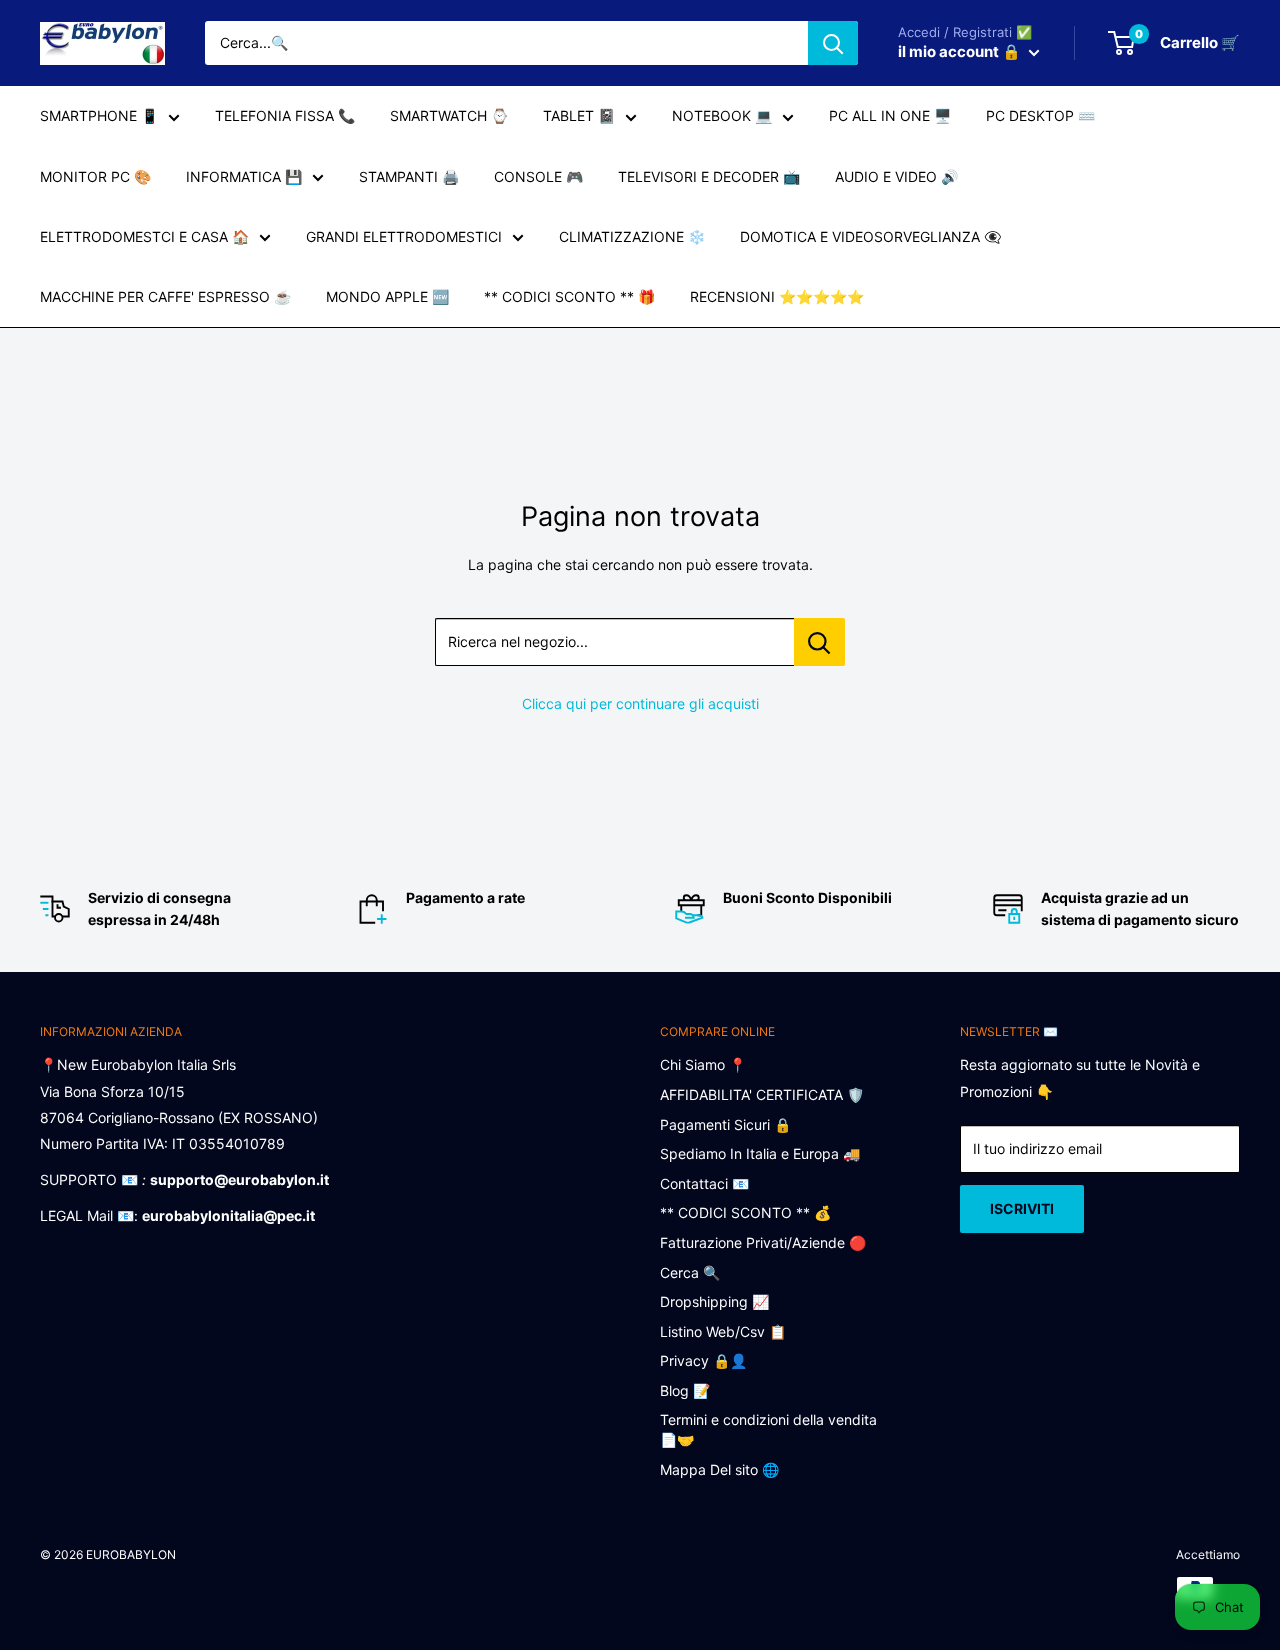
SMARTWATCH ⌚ (449, 115)
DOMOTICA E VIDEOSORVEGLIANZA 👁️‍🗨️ (870, 236)
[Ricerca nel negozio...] (819, 642)
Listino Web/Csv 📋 (723, 1331)
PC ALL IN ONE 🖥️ (890, 115)
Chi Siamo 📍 (703, 1064)
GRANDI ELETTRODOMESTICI (404, 236)
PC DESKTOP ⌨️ (1040, 115)
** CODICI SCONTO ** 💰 (745, 1212)
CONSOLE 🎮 (538, 176)
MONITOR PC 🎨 (95, 176)
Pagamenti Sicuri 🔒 (725, 1124)
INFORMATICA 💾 (244, 176)
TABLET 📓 (579, 115)
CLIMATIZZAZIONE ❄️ (632, 236)
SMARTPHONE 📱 (99, 115)
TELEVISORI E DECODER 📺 (709, 176)
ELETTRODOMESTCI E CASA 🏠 (144, 236)
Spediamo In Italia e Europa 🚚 (760, 1153)
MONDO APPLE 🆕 (387, 296)
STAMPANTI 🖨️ (409, 176)
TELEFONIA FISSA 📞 (285, 115)
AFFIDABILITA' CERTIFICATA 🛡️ (762, 1094)
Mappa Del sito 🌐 (719, 1469)
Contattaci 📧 (704, 1183)
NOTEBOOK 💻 (722, 115)
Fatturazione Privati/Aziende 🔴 (763, 1242)
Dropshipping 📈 (714, 1301)
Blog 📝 (685, 1390)
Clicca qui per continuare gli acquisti (640, 703)
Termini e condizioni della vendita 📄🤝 (768, 1429)
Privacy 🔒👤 (703, 1360)
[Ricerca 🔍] (833, 43)
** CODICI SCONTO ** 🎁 (569, 296)
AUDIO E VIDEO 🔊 (896, 176)
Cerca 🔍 (690, 1272)
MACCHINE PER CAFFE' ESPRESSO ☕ (165, 296)
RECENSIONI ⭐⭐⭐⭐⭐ (777, 296)
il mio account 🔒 (961, 51)
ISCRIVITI (1022, 1208)
